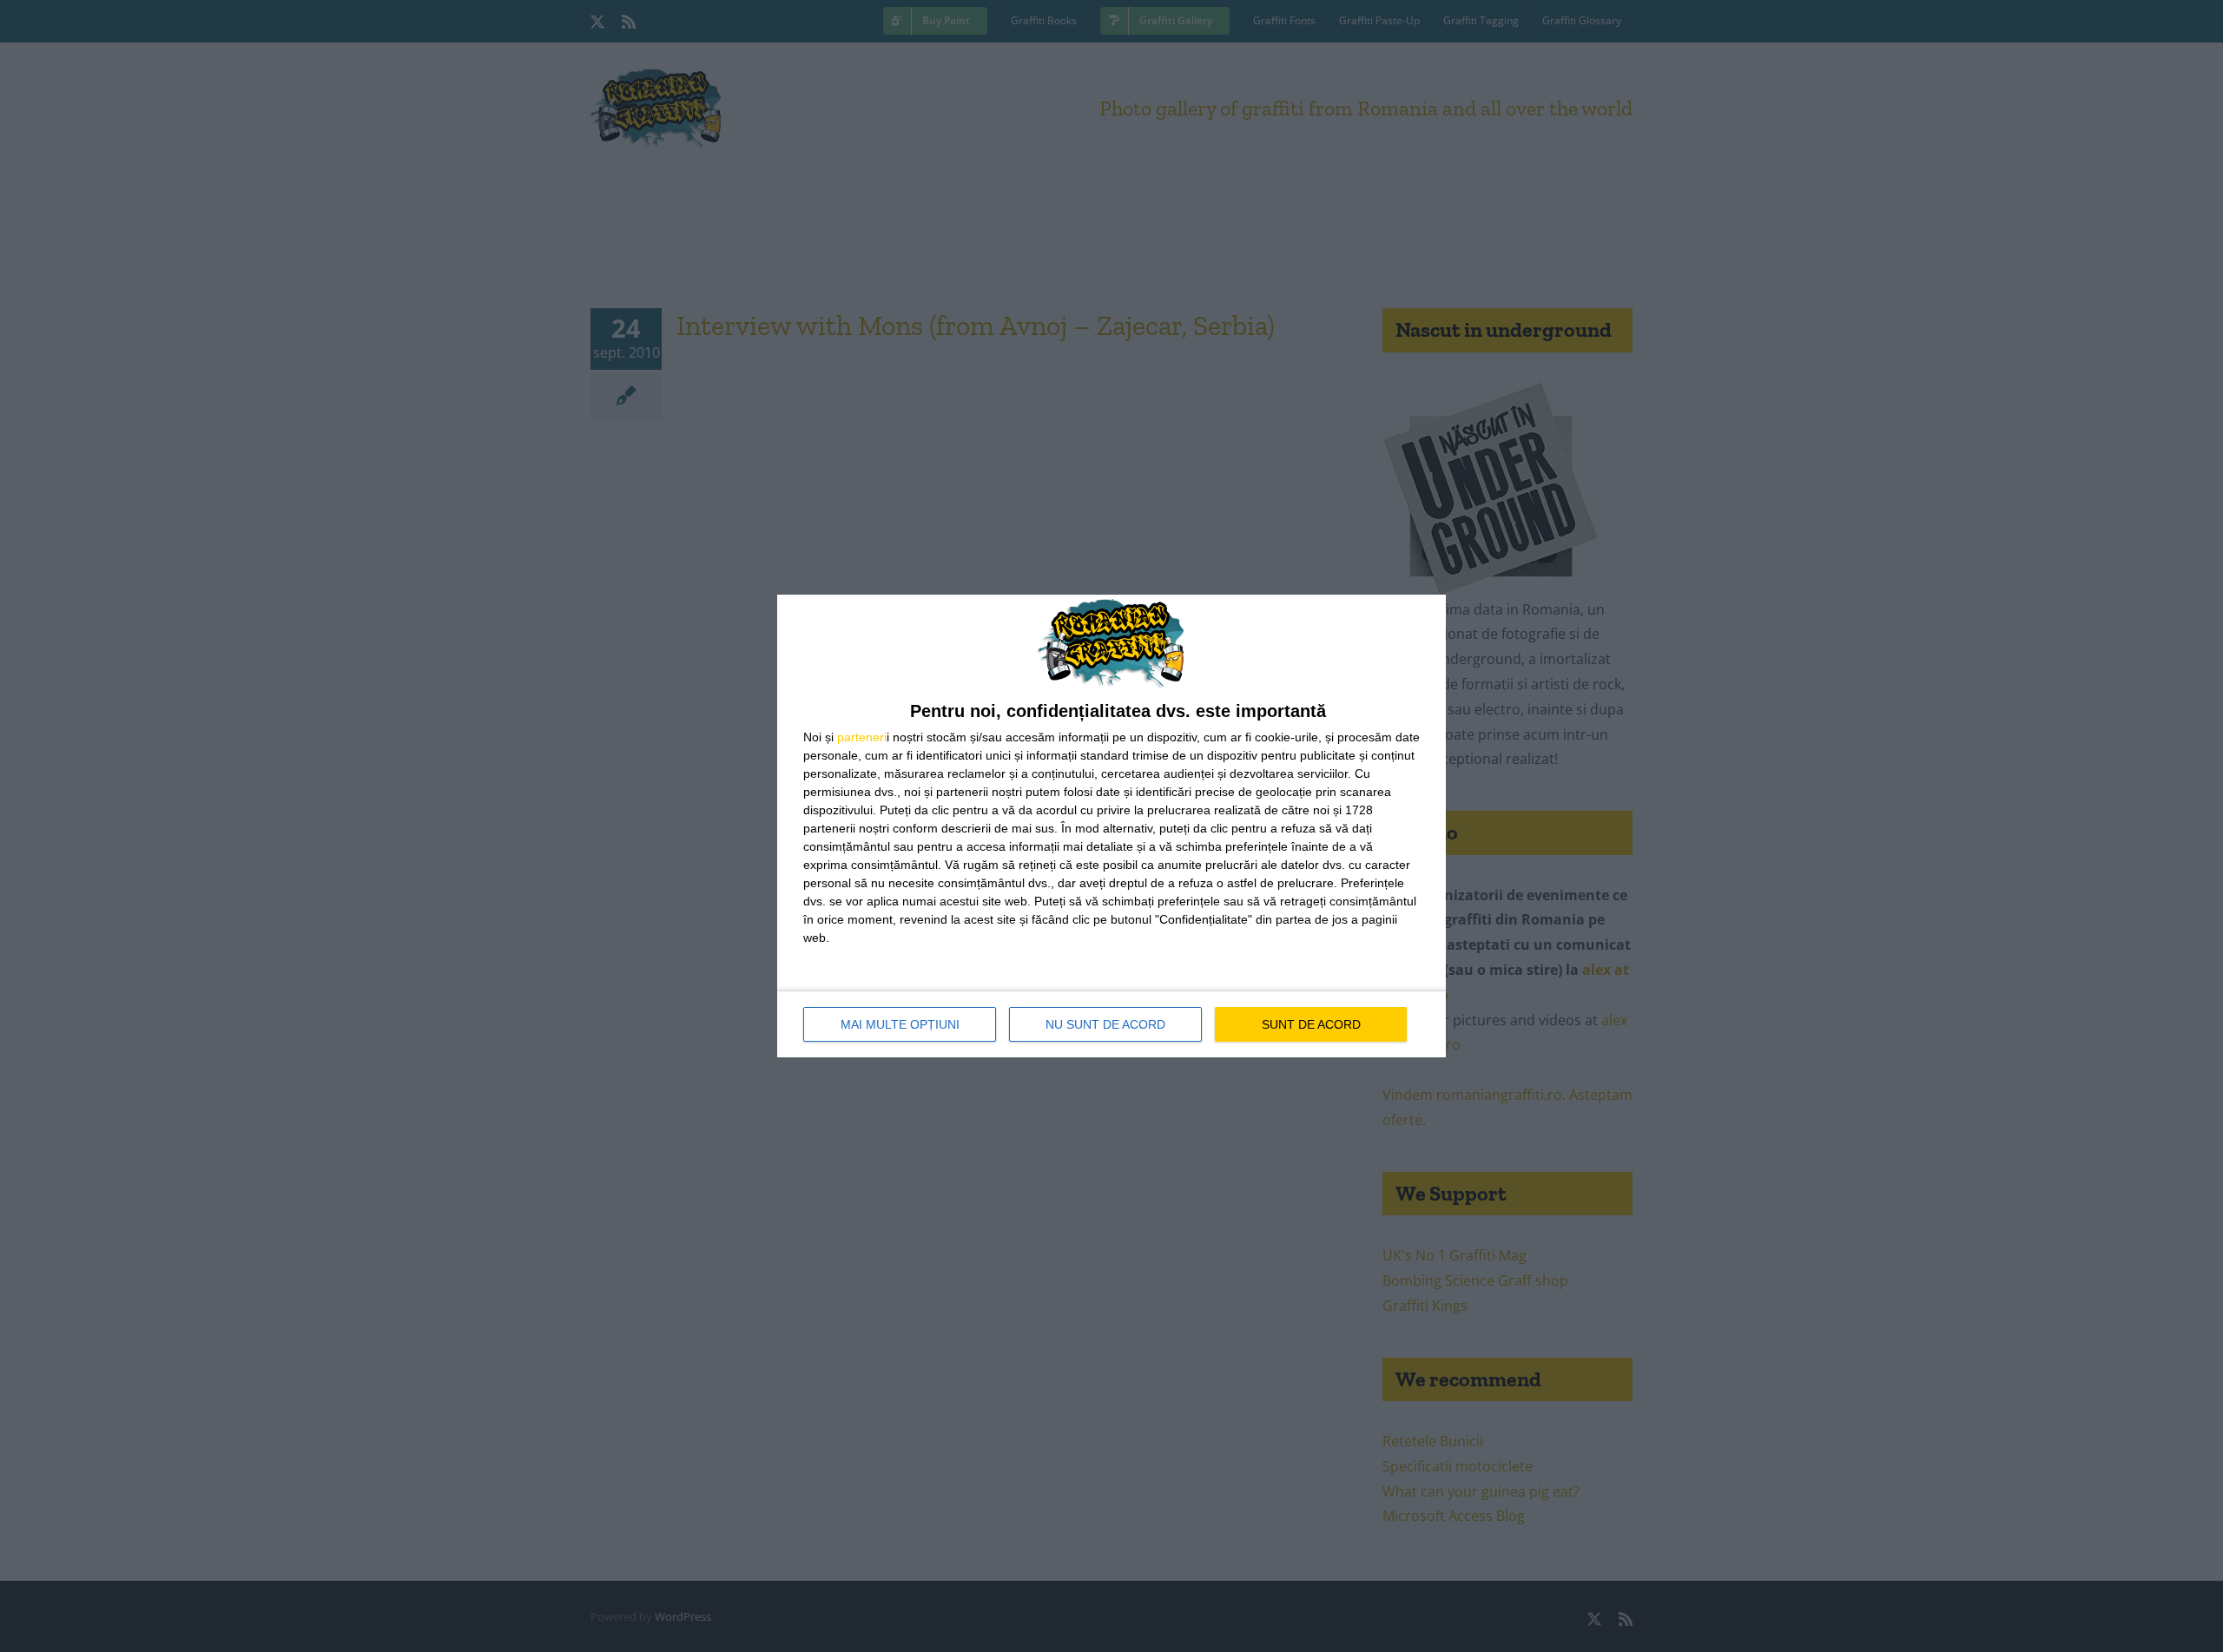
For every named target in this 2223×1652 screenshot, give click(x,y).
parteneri (862, 737)
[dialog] (1111, 826)
